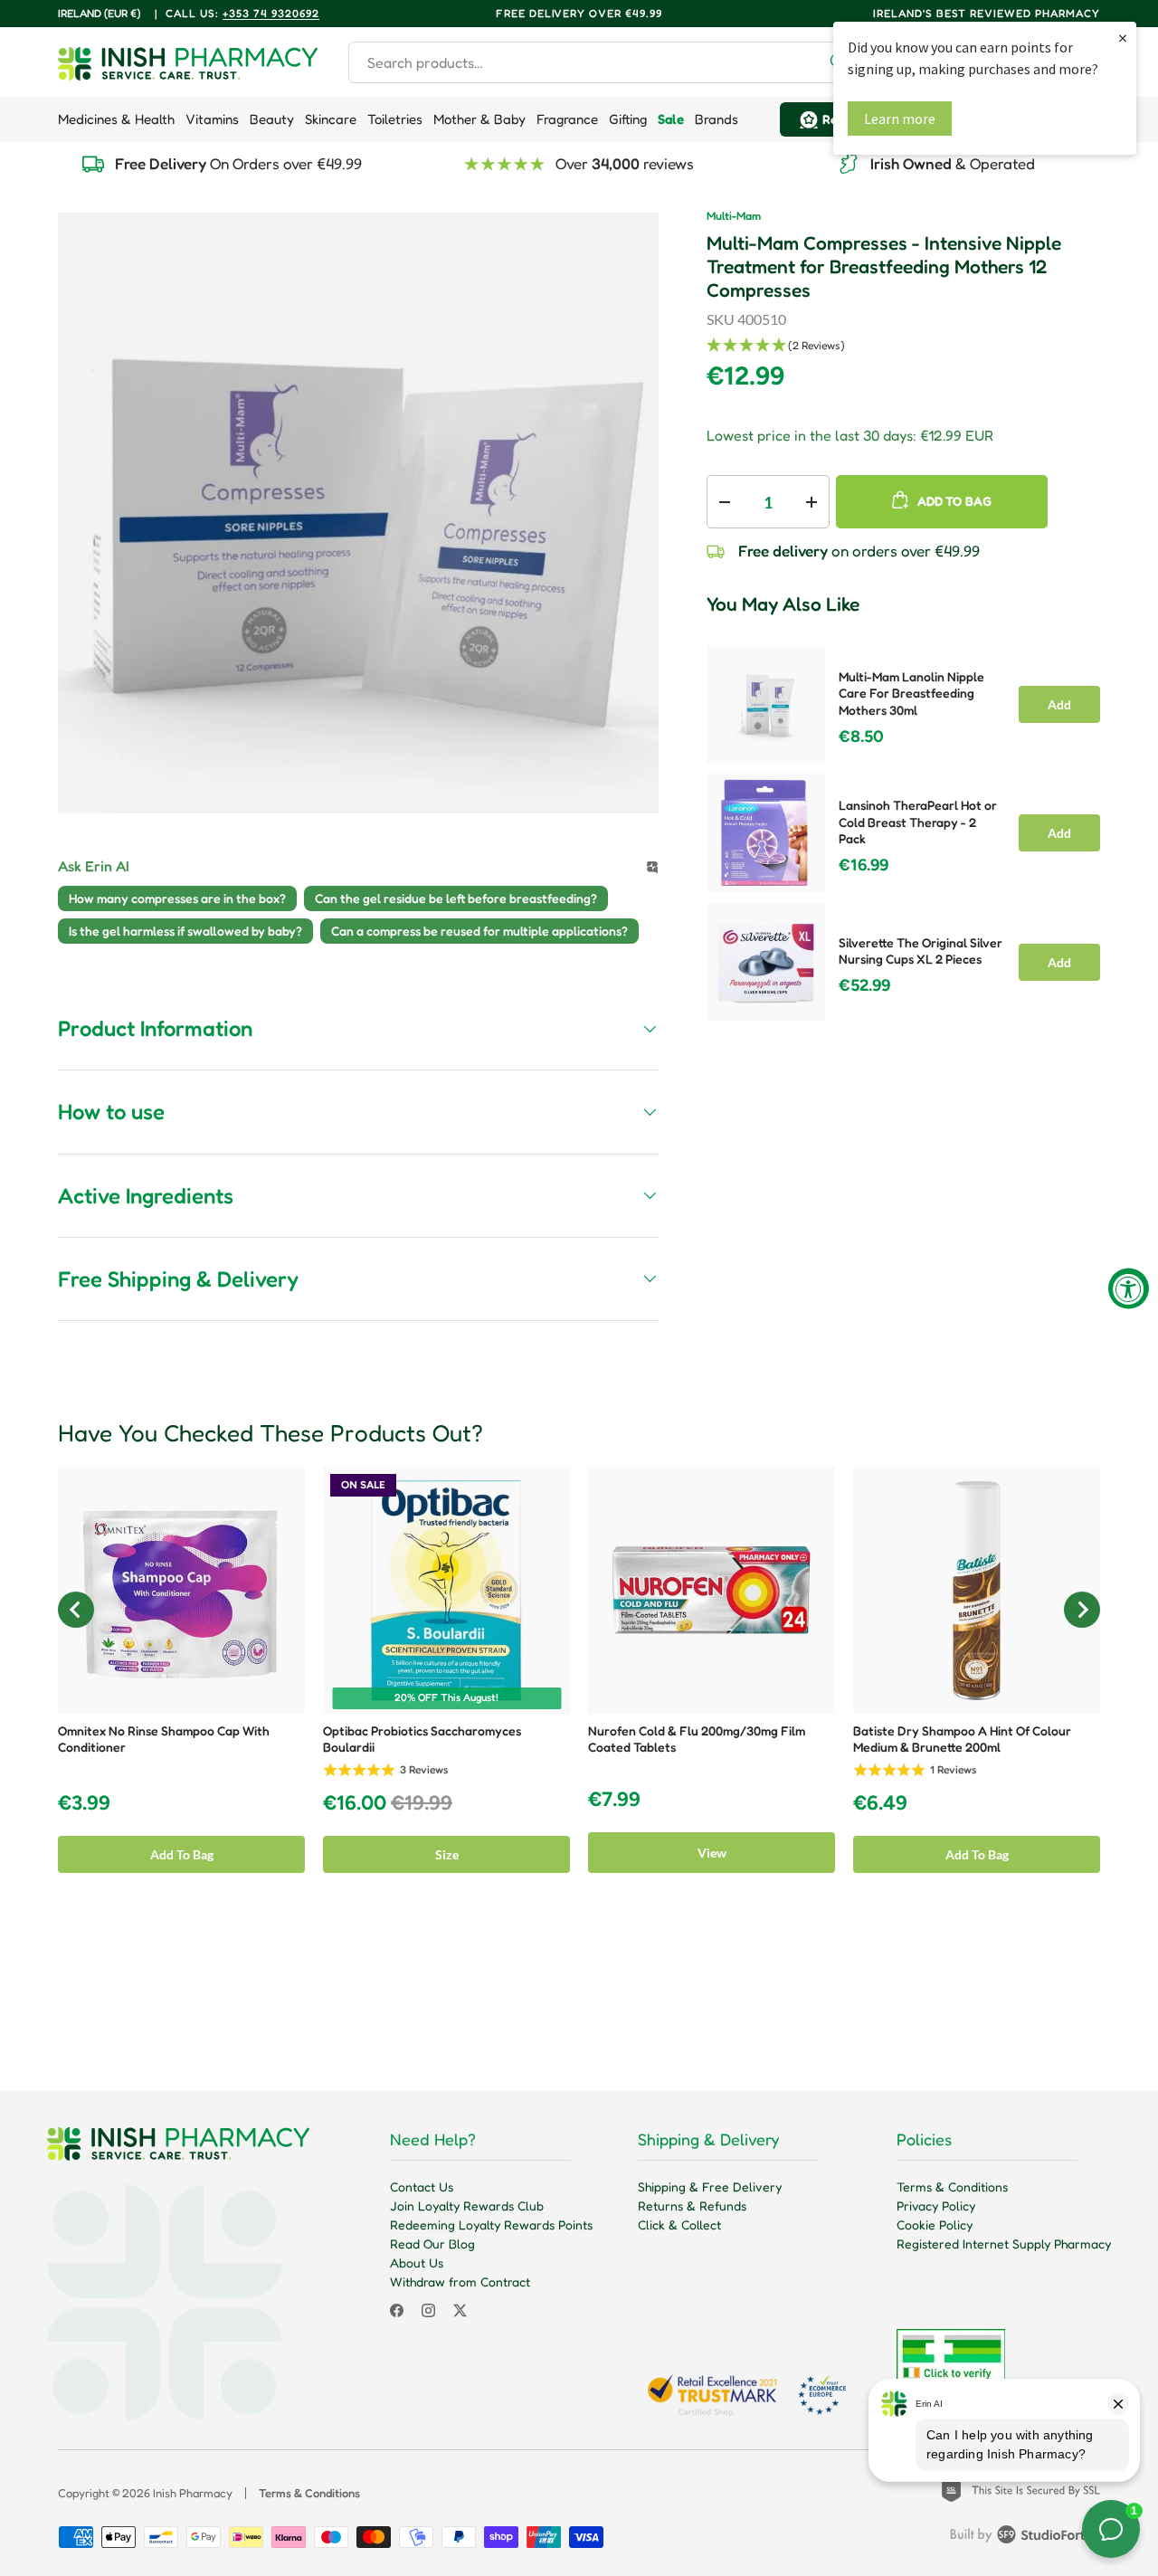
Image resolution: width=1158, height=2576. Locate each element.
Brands (717, 119)
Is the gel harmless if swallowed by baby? (185, 931)
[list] (358, 513)
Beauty (272, 119)
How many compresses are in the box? (177, 898)
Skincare (331, 119)
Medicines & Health (116, 119)
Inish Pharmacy (193, 2493)
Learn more (900, 119)
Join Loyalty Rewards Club (467, 2205)
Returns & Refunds (692, 2205)
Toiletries (395, 119)
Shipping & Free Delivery (710, 2186)
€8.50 (861, 737)
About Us (417, 2262)
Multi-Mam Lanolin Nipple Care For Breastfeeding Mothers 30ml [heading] (911, 693)
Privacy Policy (936, 2205)
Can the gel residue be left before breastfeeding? (456, 898)
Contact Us (422, 2186)
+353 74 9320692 (271, 13)
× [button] (1123, 38)
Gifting (628, 119)
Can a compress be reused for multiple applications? (479, 931)
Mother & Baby (479, 119)
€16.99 (864, 865)
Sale (671, 119)
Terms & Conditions (952, 2186)
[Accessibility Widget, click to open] (1129, 1288)
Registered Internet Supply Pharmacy (1004, 2243)
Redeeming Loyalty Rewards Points (491, 2224)
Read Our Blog (432, 2243)
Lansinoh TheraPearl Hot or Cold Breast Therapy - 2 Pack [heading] (918, 822)
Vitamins (212, 119)
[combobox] (605, 62)
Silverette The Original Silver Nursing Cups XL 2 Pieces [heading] (921, 951)
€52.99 (864, 985)
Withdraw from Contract (460, 2281)
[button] (903, 346)
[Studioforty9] (1025, 2538)
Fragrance (567, 119)
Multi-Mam (734, 216)
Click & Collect (679, 2224)
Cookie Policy (935, 2224)
